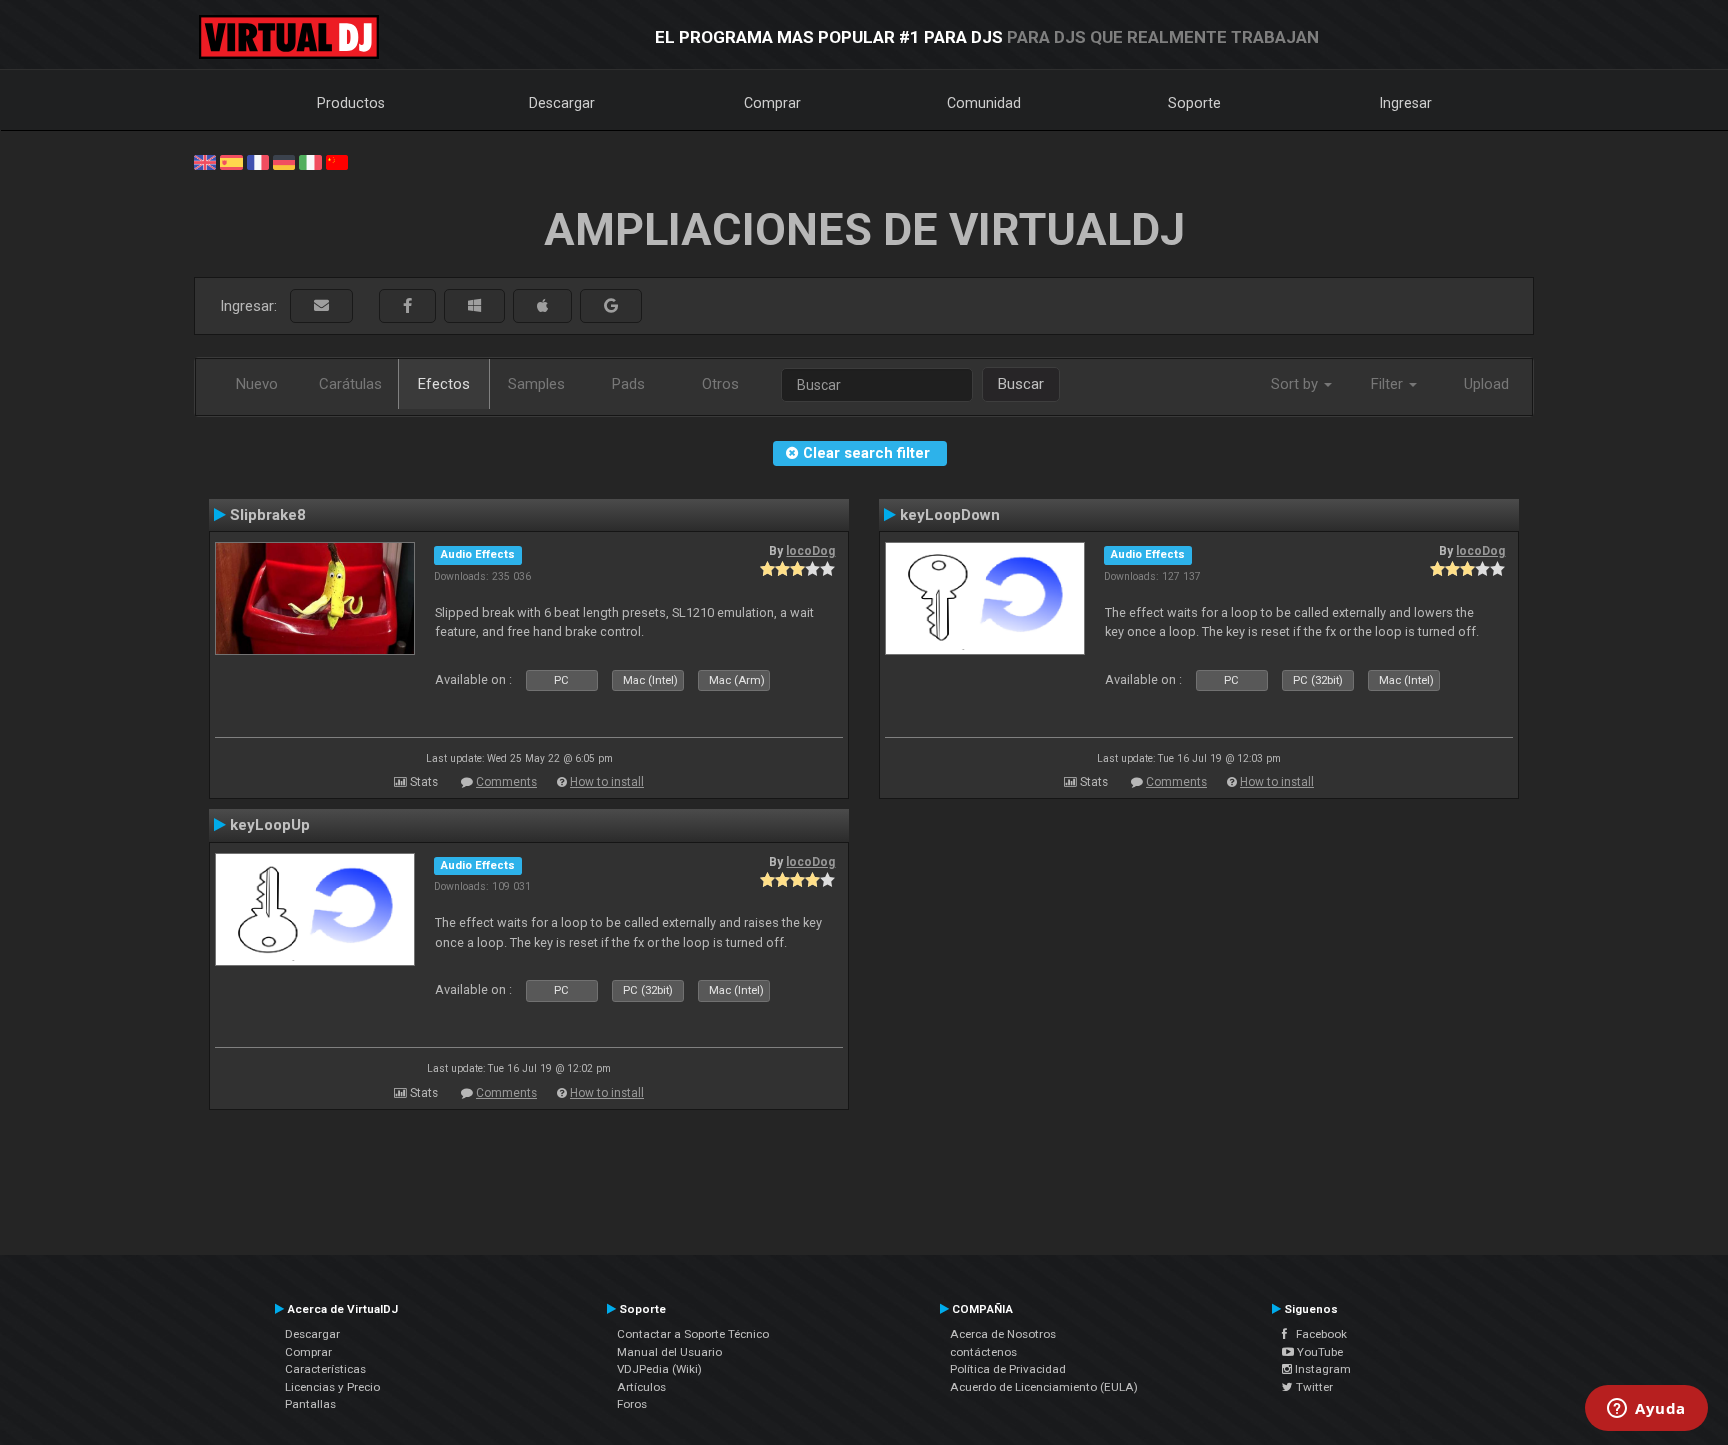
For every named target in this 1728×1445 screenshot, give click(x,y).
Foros (632, 1404)
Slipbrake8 (268, 515)
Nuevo (257, 384)
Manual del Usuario (669, 1352)
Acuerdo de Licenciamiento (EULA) (1044, 1387)
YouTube (1318, 1352)
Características (325, 1369)
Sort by (1296, 384)
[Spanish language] (231, 161)
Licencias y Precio (332, 1387)
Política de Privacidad (1008, 1369)
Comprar (772, 103)
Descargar (562, 103)
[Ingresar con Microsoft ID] (474, 306)
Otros (720, 384)
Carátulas (350, 384)
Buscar (1021, 384)
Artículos (641, 1387)
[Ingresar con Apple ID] (542, 306)
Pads (628, 384)
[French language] (258, 161)
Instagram (1321, 1369)
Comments (506, 782)
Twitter (1313, 1387)
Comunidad (984, 103)
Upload (1486, 384)
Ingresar (1406, 103)
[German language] (284, 161)
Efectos (444, 384)
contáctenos (983, 1352)
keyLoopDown (950, 515)
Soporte (1194, 103)
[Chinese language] (337, 161)
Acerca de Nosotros (1003, 1334)
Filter (1389, 384)
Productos (351, 103)
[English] (205, 161)
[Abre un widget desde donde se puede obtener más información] (1646, 1410)
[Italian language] (310, 161)
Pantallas (310, 1404)
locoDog (810, 551)
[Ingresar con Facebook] (407, 306)
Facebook (1317, 1334)
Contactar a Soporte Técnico (693, 1334)
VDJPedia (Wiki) (659, 1369)
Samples (536, 384)
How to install (607, 782)
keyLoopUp (270, 825)
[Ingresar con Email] (321, 306)
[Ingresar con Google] (611, 306)
